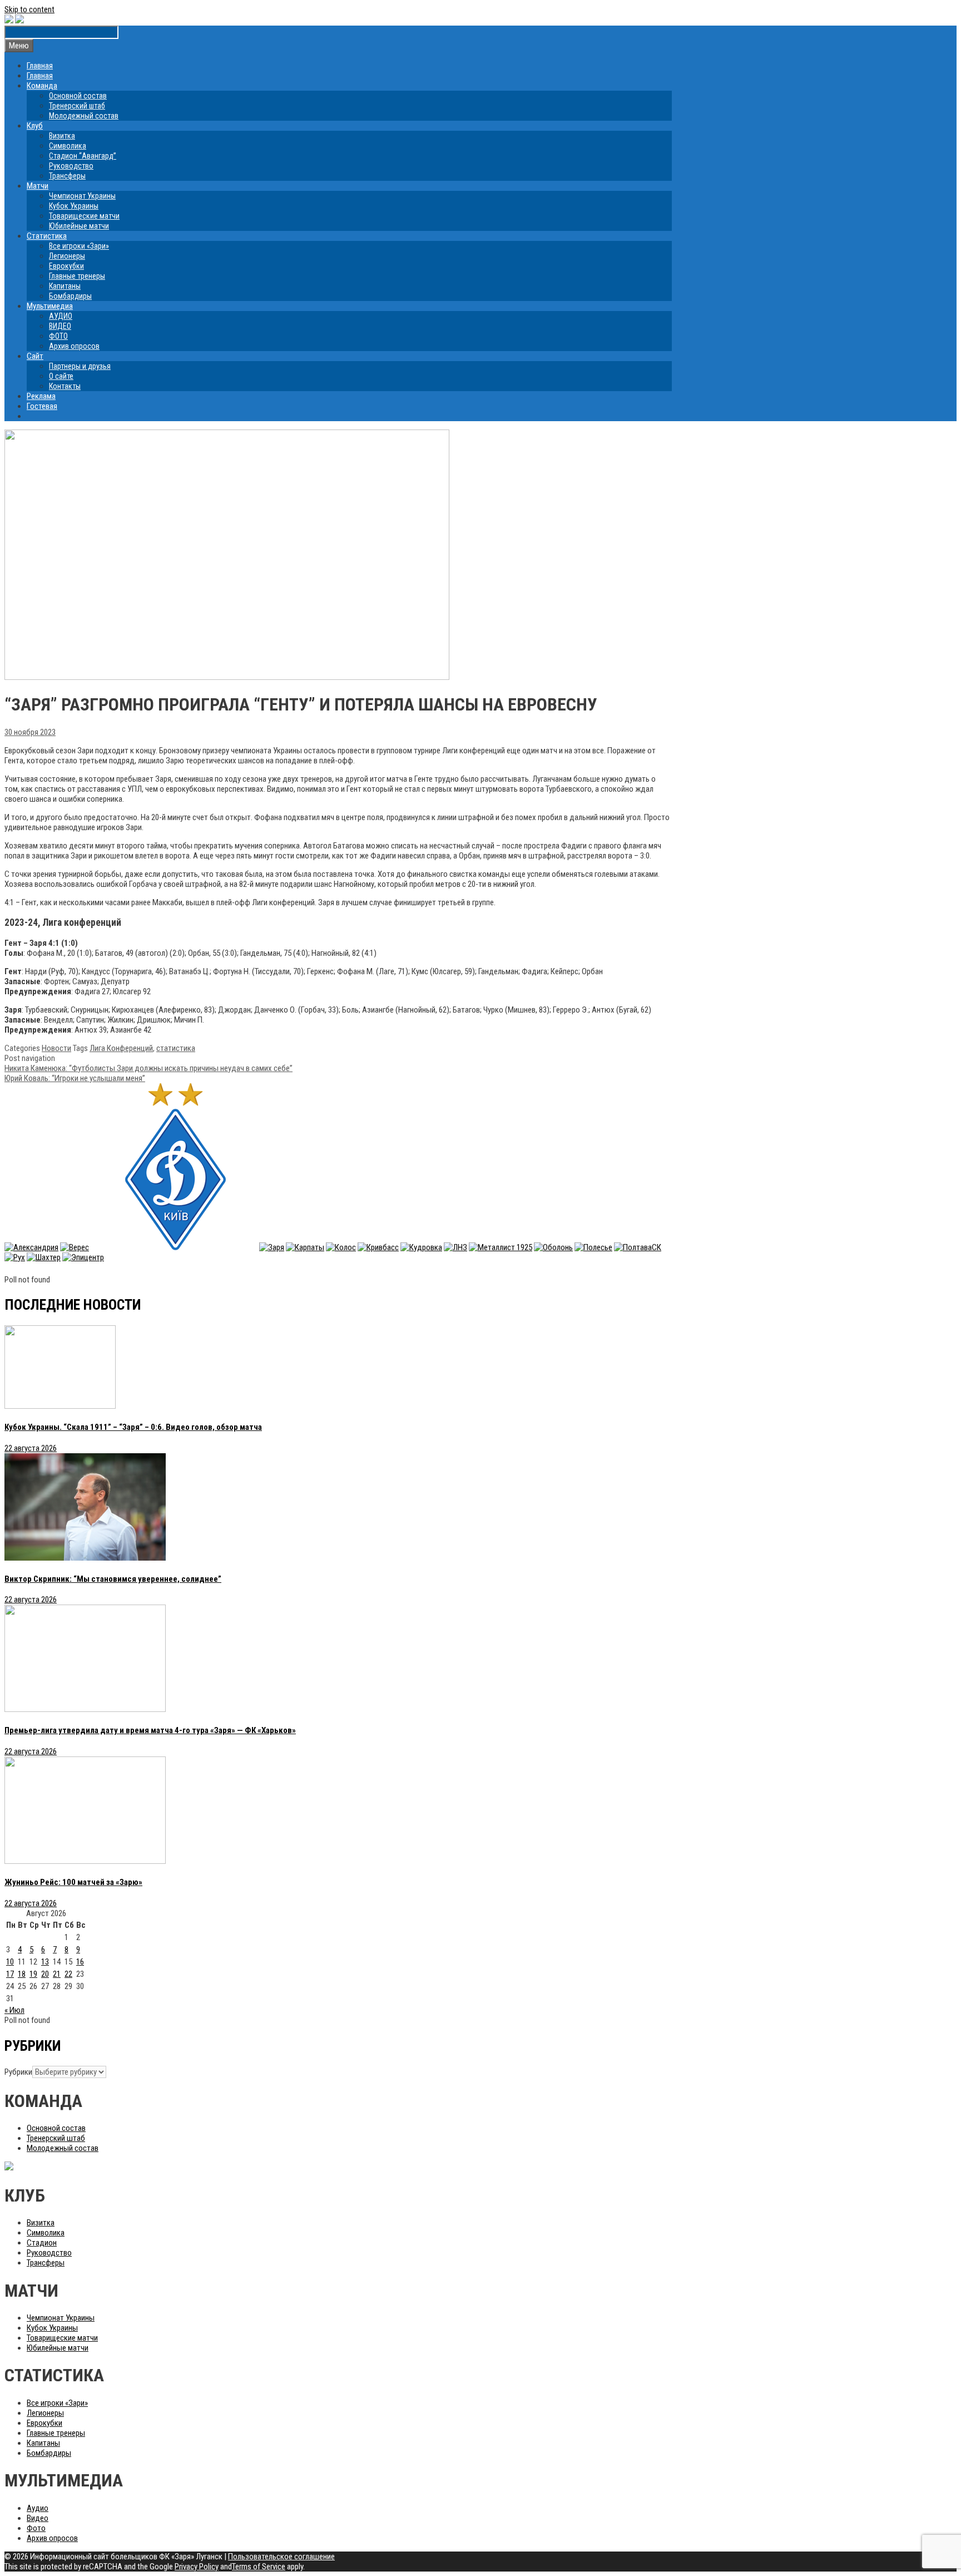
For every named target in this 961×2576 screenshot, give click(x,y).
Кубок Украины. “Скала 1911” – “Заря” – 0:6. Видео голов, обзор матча (133, 1427)
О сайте (61, 376)
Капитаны (65, 286)
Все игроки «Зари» (79, 246)
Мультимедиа (50, 306)
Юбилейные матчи (79, 226)
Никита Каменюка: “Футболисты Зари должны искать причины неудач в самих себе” (148, 1068)
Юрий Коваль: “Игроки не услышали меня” (75, 1078)
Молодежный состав (84, 116)
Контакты (65, 386)
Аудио (38, 2508)
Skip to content (29, 9)
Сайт (35, 356)
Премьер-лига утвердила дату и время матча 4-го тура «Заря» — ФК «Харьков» (150, 1730)
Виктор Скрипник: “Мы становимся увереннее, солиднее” (113, 1579)
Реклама (41, 396)
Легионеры (67, 256)
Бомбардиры (70, 296)
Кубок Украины (74, 206)
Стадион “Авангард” (83, 156)
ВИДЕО (60, 326)
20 (45, 1974)
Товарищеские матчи (84, 216)
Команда (42, 86)
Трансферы (67, 176)
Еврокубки (66, 266)
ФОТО (58, 336)
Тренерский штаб (77, 106)
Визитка (62, 136)
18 (22, 1974)
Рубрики (18, 2072)
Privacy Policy (197, 2567)
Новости (56, 1048)
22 (68, 1974)
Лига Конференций (121, 1048)
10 (10, 1962)
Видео (38, 2518)
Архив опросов (74, 346)
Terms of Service (259, 2567)
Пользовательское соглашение (281, 2557)
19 (33, 1974)
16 (80, 1962)
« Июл (14, 2010)
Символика (68, 146)
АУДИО (61, 316)
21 (57, 1974)
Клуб (35, 126)
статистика (176, 1048)
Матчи (38, 186)
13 (45, 1962)
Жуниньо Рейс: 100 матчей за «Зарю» (73, 1882)
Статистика (47, 236)
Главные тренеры (77, 276)
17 (10, 1974)
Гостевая (42, 406)
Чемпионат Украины (82, 196)
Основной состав (78, 96)
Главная (40, 66)
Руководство (71, 166)
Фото (36, 2528)
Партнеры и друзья (80, 366)
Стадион (42, 2243)
